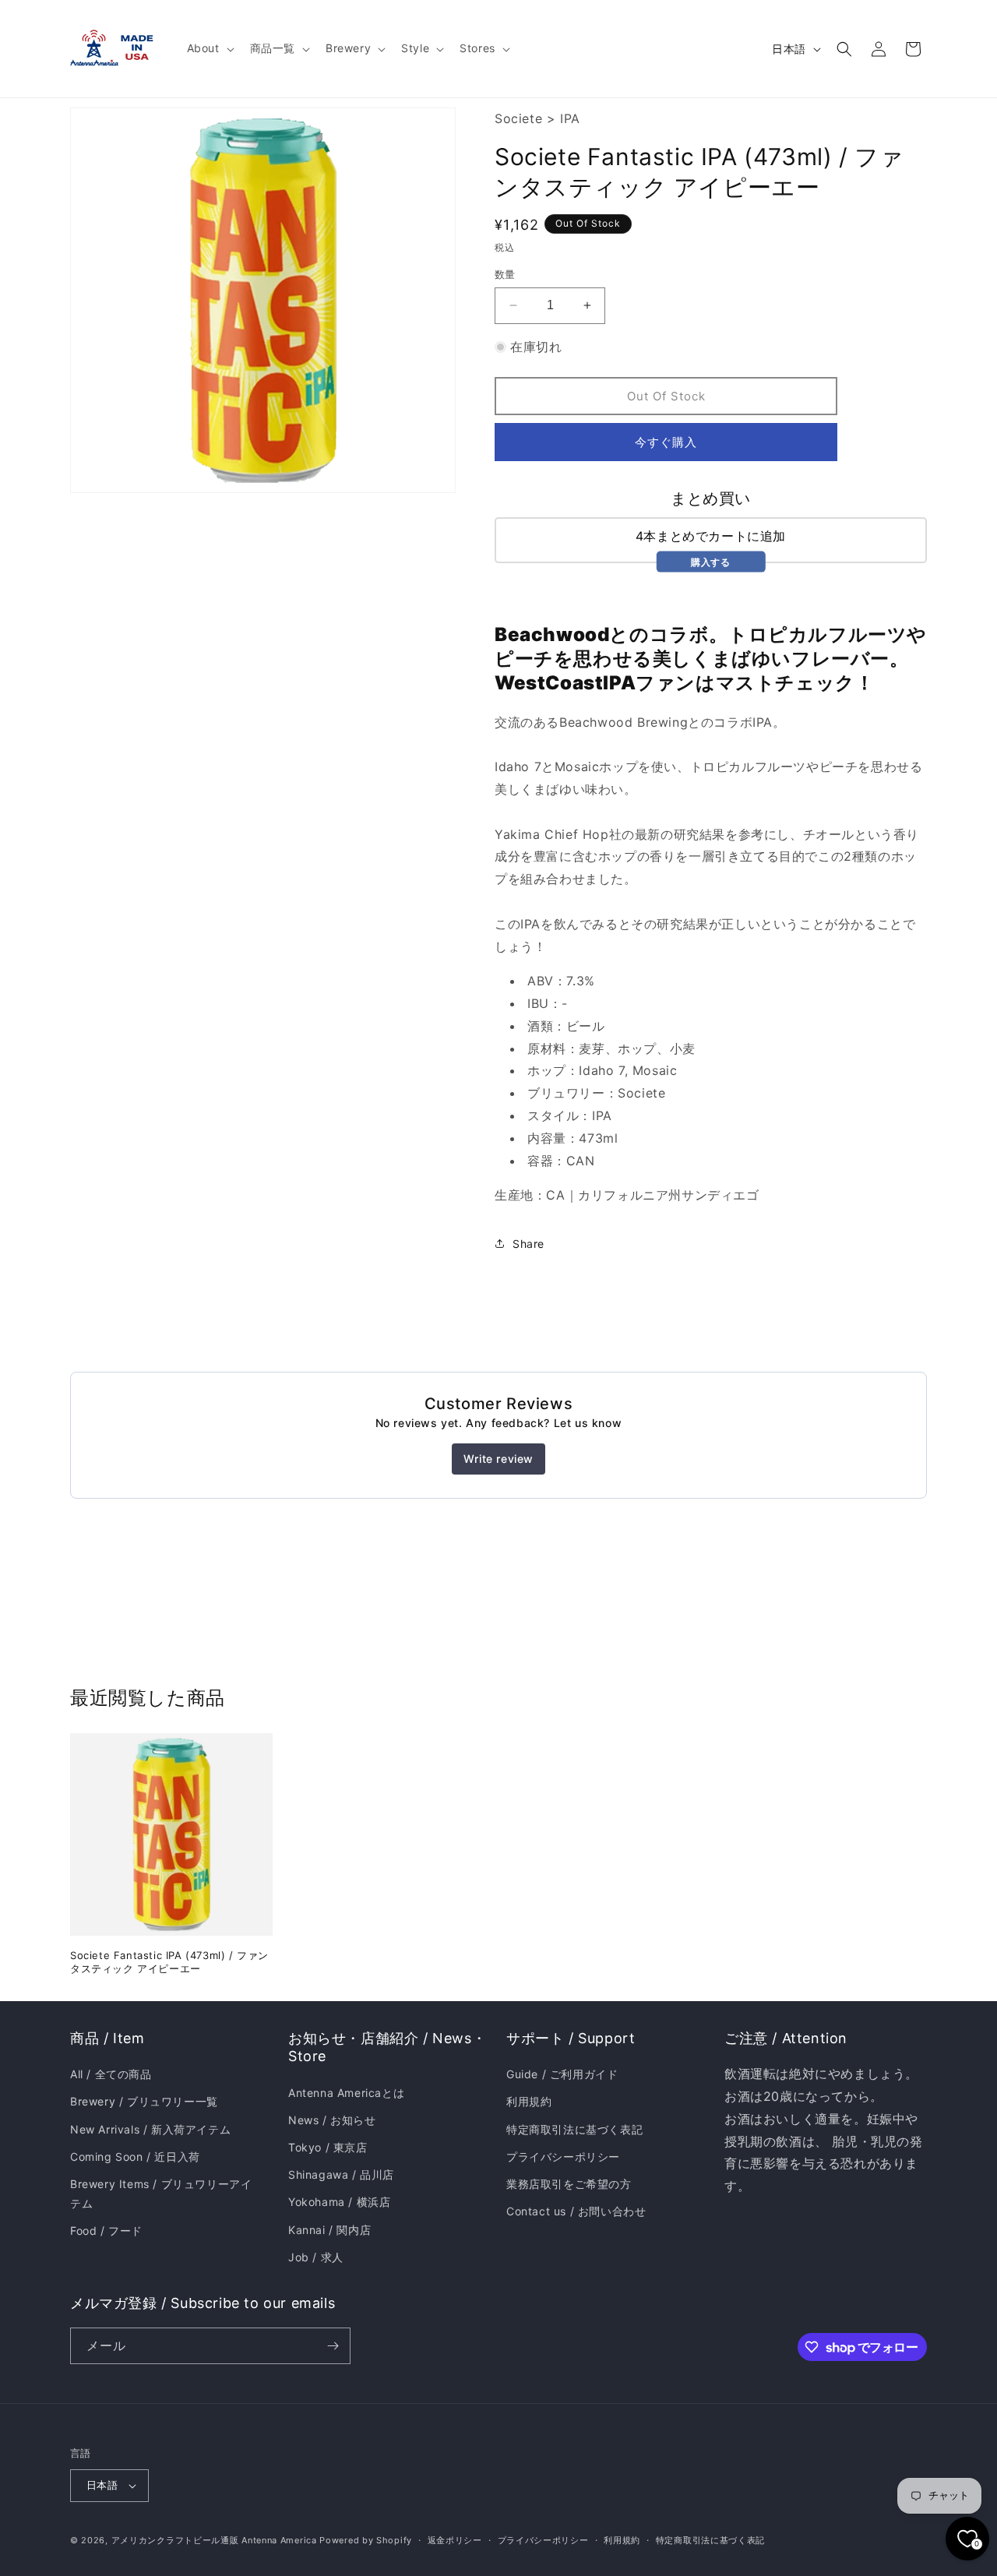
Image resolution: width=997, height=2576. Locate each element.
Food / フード (106, 2231)
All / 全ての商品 (111, 2074)
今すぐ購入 (666, 442)
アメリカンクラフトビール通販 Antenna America (214, 2540)
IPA (570, 118)
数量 (505, 274)
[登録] (333, 2346)
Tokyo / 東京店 (328, 2147)
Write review (498, 1459)
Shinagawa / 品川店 (341, 2174)
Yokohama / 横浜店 (339, 2202)
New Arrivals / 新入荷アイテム (150, 2129)
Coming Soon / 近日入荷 (135, 2157)
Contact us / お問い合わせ (576, 2211)
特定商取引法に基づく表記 (574, 2129)
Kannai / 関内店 (329, 2230)
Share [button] (528, 1244)
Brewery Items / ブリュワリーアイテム (161, 2194)
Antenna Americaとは (346, 2093)
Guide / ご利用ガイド (562, 2074)
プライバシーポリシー (563, 2157)
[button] (209, 48)
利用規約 (529, 2101)
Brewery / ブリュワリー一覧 (144, 2101)
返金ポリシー (455, 2540)
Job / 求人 (316, 2257)
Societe (518, 118)
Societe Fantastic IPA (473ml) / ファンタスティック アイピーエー (169, 1962)
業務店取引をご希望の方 (569, 2184)
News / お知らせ (332, 2120)
